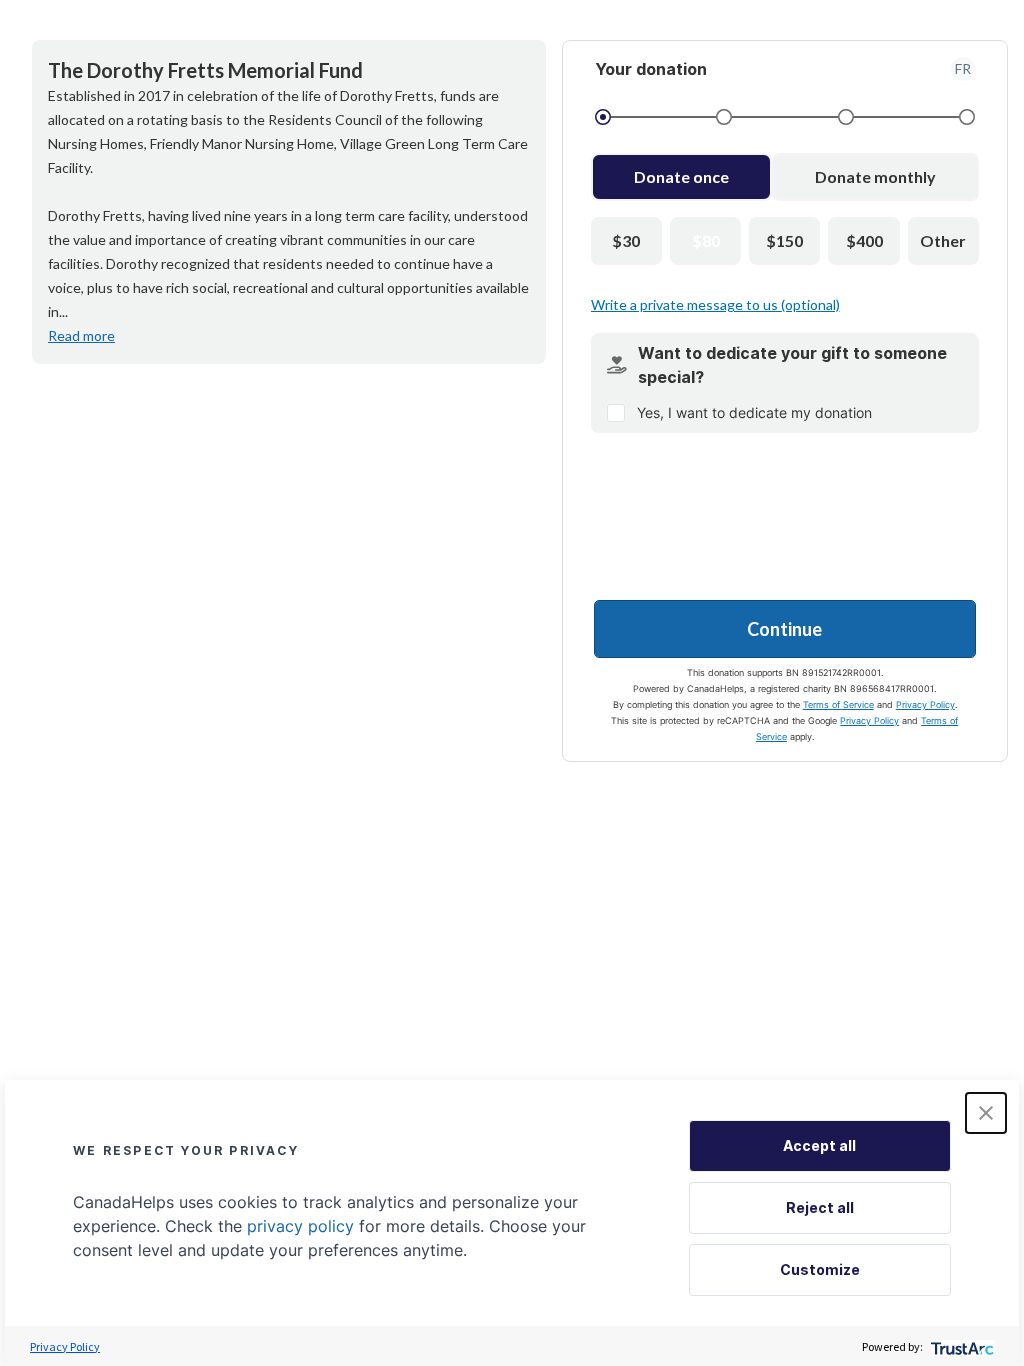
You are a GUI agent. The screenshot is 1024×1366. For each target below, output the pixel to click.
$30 (626, 240)
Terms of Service (838, 704)
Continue (784, 629)
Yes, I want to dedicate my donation (754, 412)
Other (943, 240)
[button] (986, 1113)
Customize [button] (820, 1269)
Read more (81, 335)
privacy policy (300, 1226)
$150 (784, 240)
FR (963, 68)
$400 (864, 240)
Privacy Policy (925, 704)
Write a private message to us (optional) (715, 304)
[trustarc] (960, 1346)
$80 (706, 240)
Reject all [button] (820, 1207)
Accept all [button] (819, 1145)
